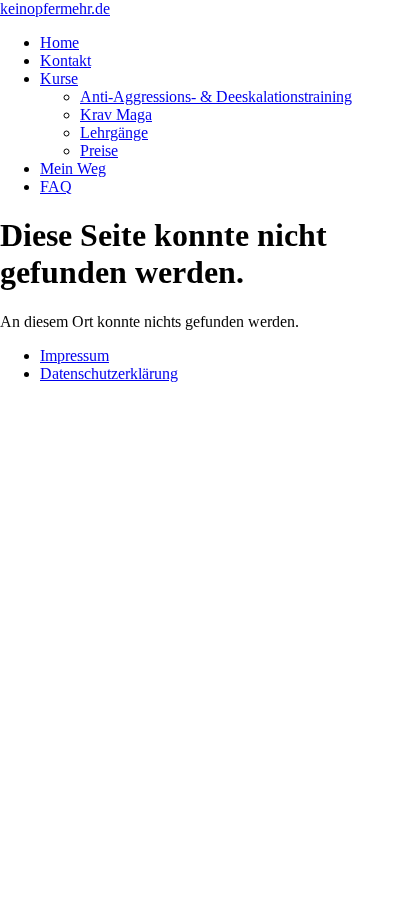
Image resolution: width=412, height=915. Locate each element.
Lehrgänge (114, 132)
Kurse (59, 78)
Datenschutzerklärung (109, 373)
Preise (99, 150)
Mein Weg (73, 168)
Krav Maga (116, 114)
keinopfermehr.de (55, 8)
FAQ (56, 186)
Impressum (74, 355)
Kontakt (65, 60)
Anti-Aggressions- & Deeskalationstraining (216, 96)
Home (59, 42)
